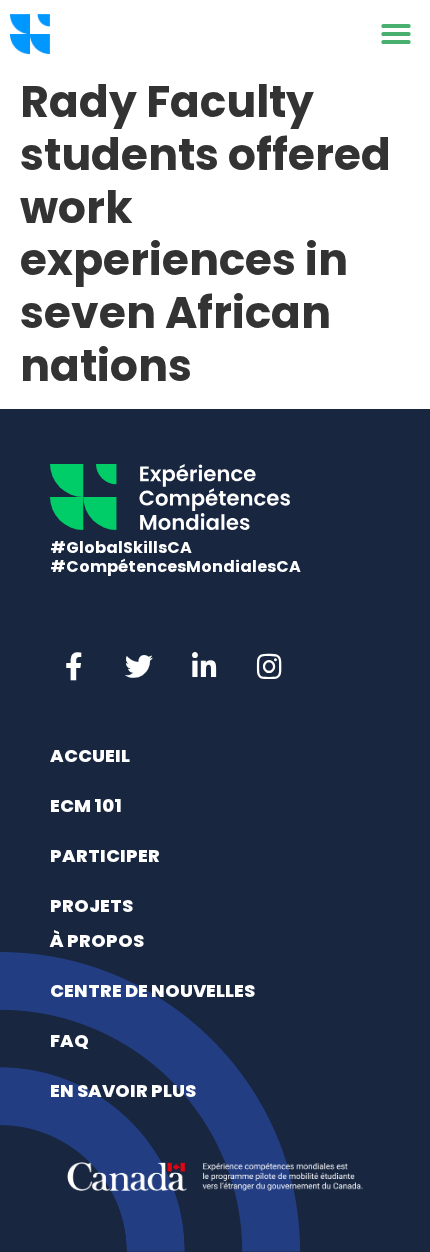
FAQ (69, 1040)
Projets (91, 905)
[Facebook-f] (74, 667)
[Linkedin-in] (204, 667)
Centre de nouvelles (152, 990)
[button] (396, 34)
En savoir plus (123, 1090)
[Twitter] (139, 667)
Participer (105, 855)
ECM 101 (86, 805)
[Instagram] (269, 667)
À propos (97, 940)
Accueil (90, 755)
